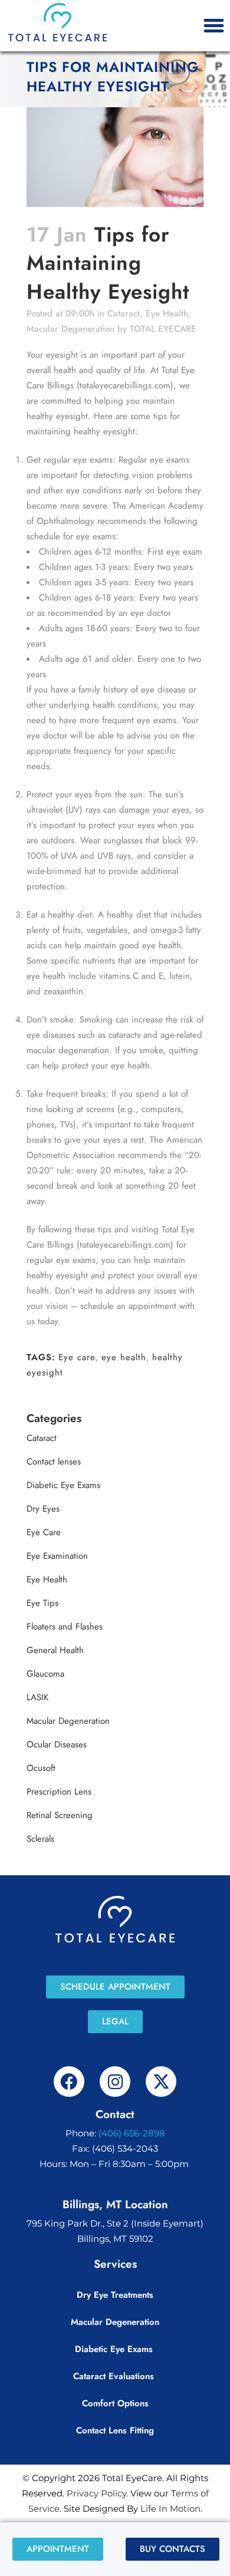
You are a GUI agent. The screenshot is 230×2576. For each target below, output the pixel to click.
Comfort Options (115, 2403)
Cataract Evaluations (115, 2376)
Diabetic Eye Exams (63, 1485)
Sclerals (40, 1839)
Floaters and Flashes (65, 1627)
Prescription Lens (59, 1792)
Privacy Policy (96, 2493)
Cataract (124, 314)
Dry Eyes (43, 1509)
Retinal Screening (60, 1815)
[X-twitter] (161, 2082)
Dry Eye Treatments (115, 2295)
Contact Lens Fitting (115, 2430)
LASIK (37, 1697)
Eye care (77, 1357)
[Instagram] (115, 2082)
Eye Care (44, 1532)
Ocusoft (41, 1768)
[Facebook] (69, 2082)
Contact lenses (54, 1462)
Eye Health (167, 314)
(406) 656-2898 (132, 2133)
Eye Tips (42, 1603)
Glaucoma (45, 1674)
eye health (124, 1357)
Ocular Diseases (57, 1744)
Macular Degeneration (70, 329)
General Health (55, 1650)
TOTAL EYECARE (163, 329)
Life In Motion (170, 2509)
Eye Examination (57, 1556)
